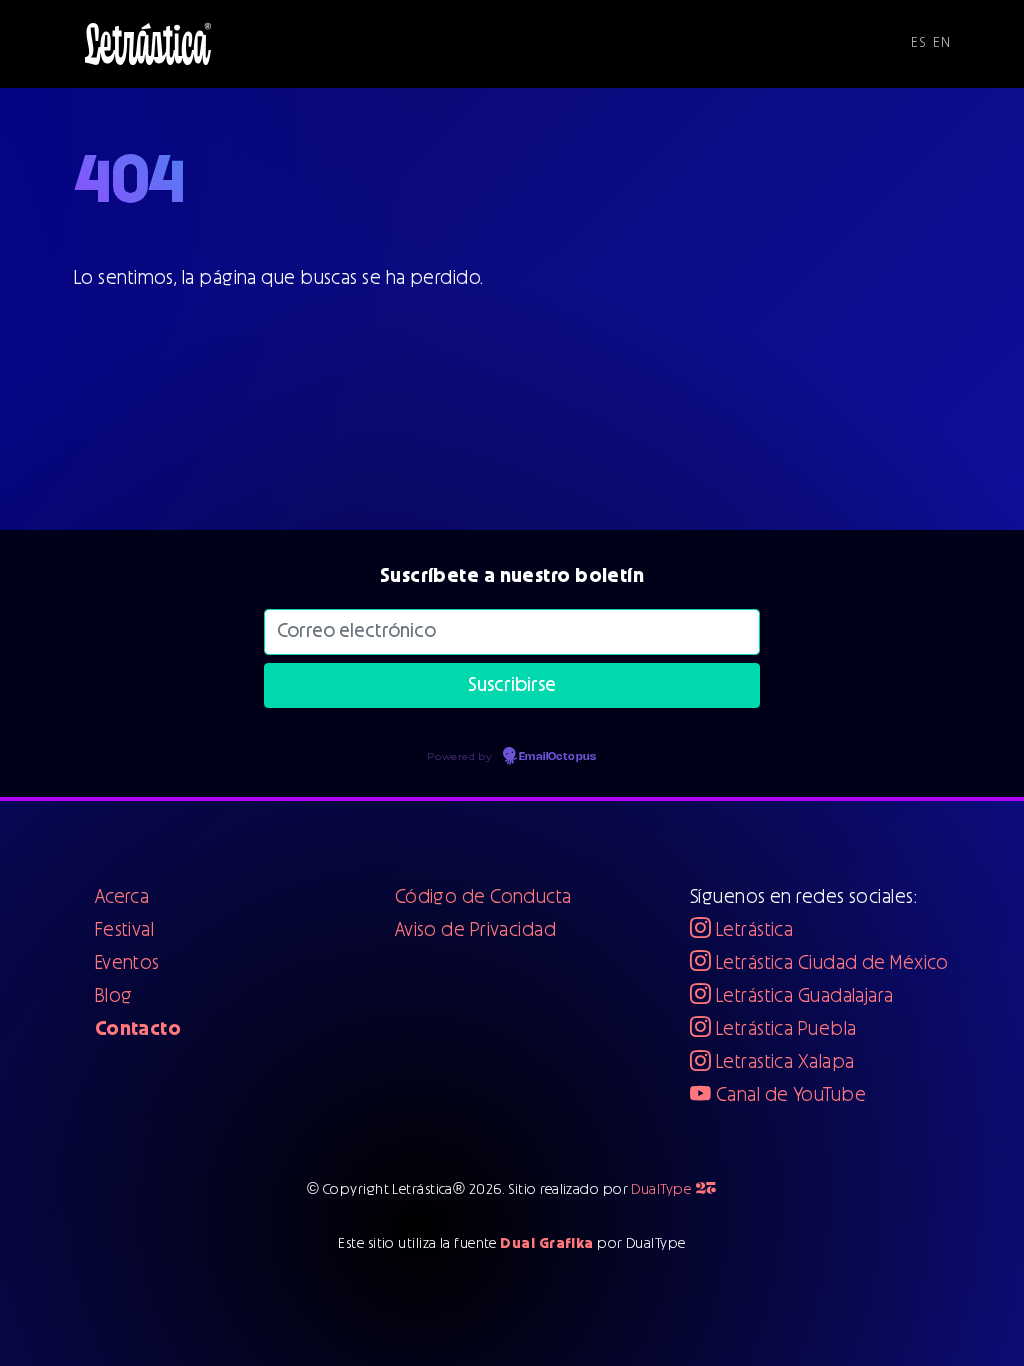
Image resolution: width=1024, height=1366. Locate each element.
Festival (125, 930)
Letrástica (752, 930)
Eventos (127, 963)
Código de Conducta (483, 897)
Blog (114, 996)
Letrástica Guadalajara (802, 996)
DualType (674, 1190)
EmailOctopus (557, 757)
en (941, 43)
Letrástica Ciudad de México (829, 963)
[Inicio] (148, 44)
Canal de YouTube (788, 1095)
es (918, 43)
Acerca (122, 897)
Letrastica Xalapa (782, 1062)
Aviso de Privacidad (476, 930)
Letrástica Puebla (783, 1029)
